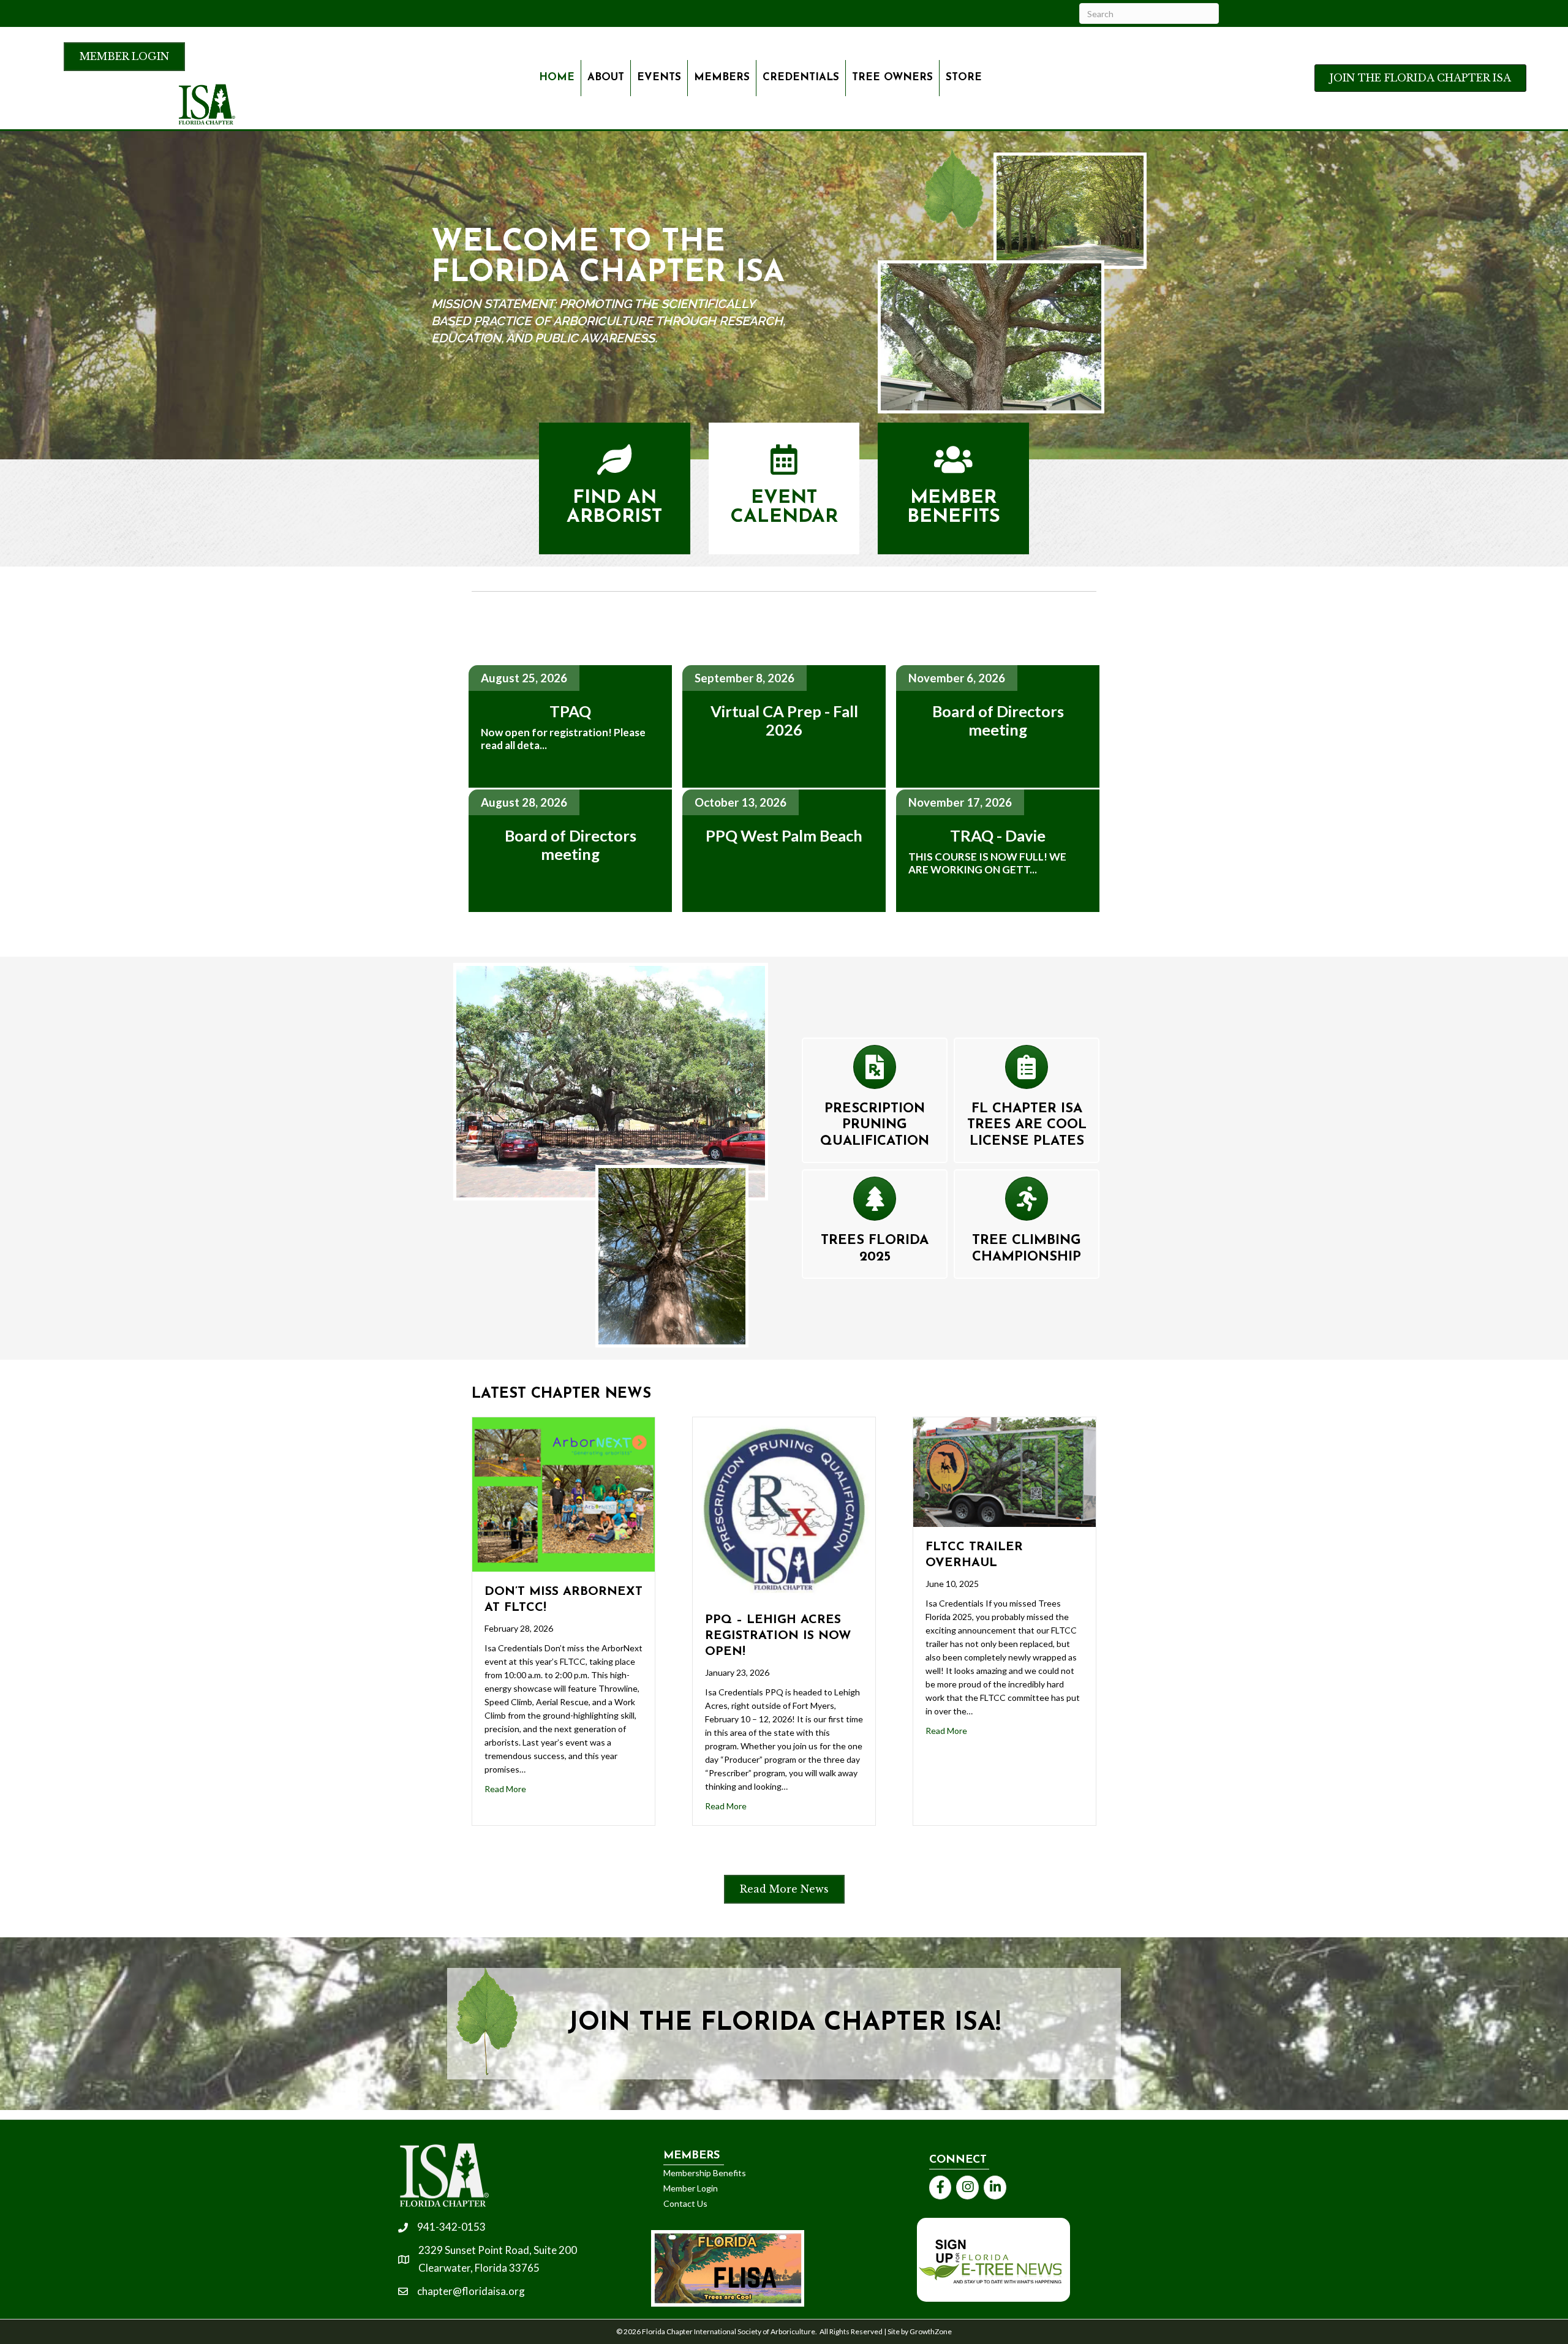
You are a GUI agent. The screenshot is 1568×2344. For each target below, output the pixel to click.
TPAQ (570, 711)
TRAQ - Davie (998, 835)
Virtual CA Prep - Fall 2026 (784, 721)
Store (964, 77)
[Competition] (1027, 1204)
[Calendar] (784, 467)
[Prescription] (875, 1072)
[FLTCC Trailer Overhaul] (1005, 1471)
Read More (505, 1789)
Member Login (691, 2188)
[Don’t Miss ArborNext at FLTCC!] (563, 1493)
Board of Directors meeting (571, 845)
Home (557, 77)
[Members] (953, 467)
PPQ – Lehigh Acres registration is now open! (778, 1636)
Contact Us (685, 2203)
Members (722, 77)
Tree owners (892, 77)
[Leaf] (614, 467)
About (606, 77)
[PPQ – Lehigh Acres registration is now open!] (784, 1507)
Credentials (801, 77)
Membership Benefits (705, 2173)
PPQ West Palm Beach (784, 835)
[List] (1027, 1072)
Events (659, 77)
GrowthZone (931, 2331)
